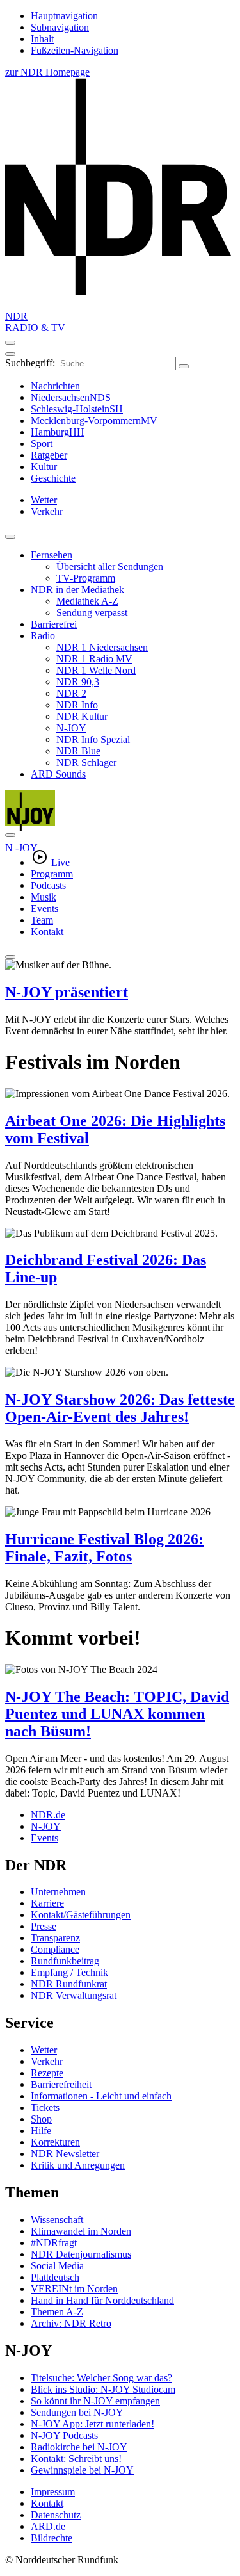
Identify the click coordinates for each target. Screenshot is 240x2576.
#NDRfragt (54, 2243)
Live (60, 862)
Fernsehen (52, 555)
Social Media (57, 2266)
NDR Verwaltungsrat (74, 1995)
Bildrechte (52, 2538)
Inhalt (42, 39)
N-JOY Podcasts (64, 2435)
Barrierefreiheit (61, 2084)
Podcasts (48, 885)
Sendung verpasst (92, 613)
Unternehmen (58, 1892)
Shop (41, 2119)
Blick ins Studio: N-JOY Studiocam (103, 2389)
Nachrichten (55, 386)
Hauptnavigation (64, 16)
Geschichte (53, 478)
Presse (44, 1926)
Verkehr (47, 2061)
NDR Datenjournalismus (81, 2254)
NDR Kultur (82, 716)
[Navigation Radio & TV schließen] (10, 537)
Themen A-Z (57, 2312)
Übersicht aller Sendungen (110, 567)
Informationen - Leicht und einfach (101, 2096)
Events (44, 909)
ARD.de (48, 2526)
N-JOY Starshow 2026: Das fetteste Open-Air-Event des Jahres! (120, 1408)
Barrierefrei (54, 624)
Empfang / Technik (69, 1972)
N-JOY (71, 728)
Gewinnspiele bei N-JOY (82, 2470)
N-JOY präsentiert (67, 992)
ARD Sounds (58, 774)
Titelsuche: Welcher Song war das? (101, 2378)
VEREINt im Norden (74, 2289)
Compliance (55, 1949)
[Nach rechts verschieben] (10, 835)
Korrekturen (55, 2142)
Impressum (53, 2492)
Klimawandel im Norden (81, 2231)
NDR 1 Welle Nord (96, 670)
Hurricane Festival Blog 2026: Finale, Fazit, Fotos (104, 1548)
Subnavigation (60, 27)
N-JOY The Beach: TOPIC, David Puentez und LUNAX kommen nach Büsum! (117, 1714)
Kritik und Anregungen (78, 2165)
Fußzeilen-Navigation (75, 50)
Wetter (44, 2050)
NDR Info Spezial (93, 739)
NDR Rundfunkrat (69, 1984)
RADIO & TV (35, 328)
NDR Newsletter (65, 2154)
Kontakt (47, 932)
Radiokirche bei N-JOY (79, 2447)
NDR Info (77, 705)
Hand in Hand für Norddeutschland (102, 2300)
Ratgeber (49, 455)
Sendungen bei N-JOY (77, 2412)
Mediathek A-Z (87, 601)
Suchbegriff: (30, 363)
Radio (43, 636)
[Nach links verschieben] (10, 957)
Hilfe (41, 2131)
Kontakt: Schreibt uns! (76, 2458)
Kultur (44, 467)
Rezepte (47, 2073)
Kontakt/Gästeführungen (81, 1915)
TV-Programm (86, 578)
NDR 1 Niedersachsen (102, 647)
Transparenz (55, 1938)
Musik (44, 897)
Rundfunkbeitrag (65, 1961)
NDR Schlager (86, 762)
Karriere (47, 1903)
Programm (52, 874)
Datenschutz (56, 2515)
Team (42, 920)
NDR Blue (78, 751)
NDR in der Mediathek (77, 590)
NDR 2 (71, 693)
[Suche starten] (184, 366)
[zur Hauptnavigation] (10, 343)
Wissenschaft (57, 2220)
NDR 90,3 (78, 682)
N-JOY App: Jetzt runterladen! (92, 2424)
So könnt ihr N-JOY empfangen (95, 2401)
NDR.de (48, 1815)
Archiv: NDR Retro (71, 2323)
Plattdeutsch (55, 2277)
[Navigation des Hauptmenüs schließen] (10, 354)
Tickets (45, 2107)
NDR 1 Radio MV (94, 659)
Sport (42, 444)
